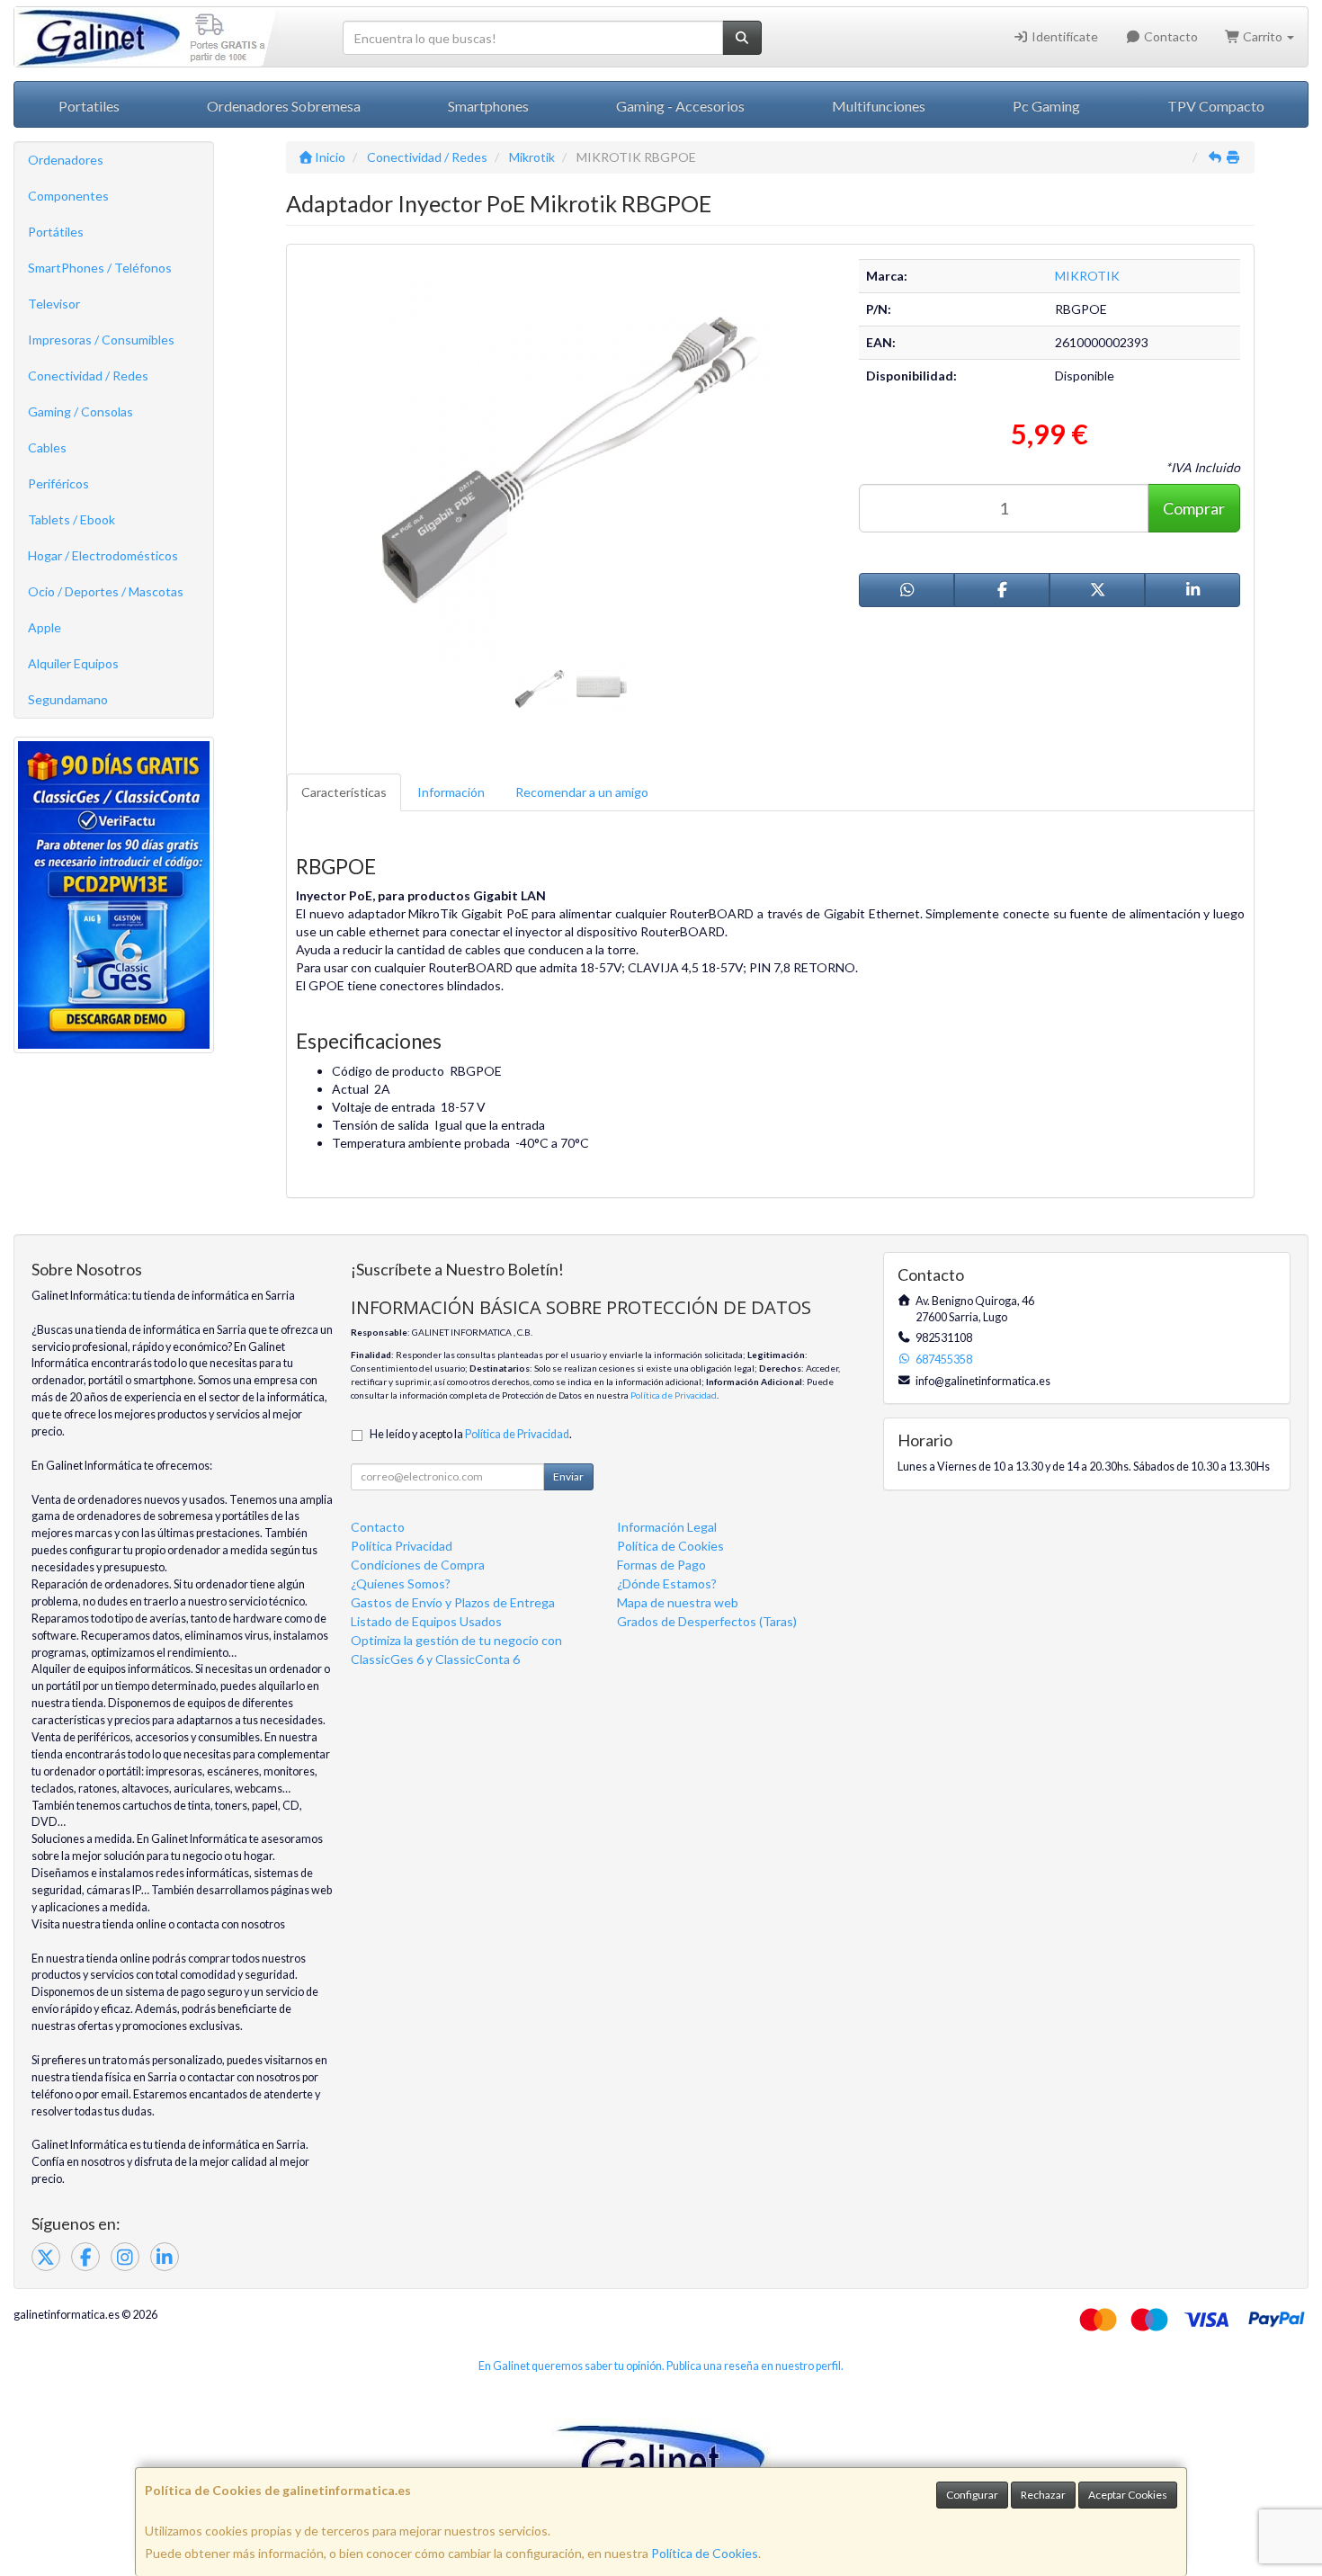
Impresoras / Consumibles (101, 340)
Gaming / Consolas (80, 411)
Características (344, 792)
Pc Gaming (1046, 106)
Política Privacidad (402, 1546)
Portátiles (56, 232)
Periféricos (58, 483)
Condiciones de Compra (418, 1565)
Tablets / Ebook (71, 519)
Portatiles (89, 106)
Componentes (68, 196)
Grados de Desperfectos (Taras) (707, 1621)
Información (451, 792)
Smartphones (488, 106)
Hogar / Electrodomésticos (103, 555)
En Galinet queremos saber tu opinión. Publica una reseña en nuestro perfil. (661, 2366)
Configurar (972, 2495)
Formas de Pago (661, 1565)
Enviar (568, 1476)
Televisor (54, 304)
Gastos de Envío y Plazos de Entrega (453, 1602)
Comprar (1194, 508)
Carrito (1263, 36)
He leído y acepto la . (471, 1434)
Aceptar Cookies (1128, 2495)
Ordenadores (66, 160)
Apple (45, 627)
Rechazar (1043, 2495)
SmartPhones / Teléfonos (100, 268)
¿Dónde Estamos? (667, 1583)
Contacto (1170, 36)
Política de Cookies (705, 2553)
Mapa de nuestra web (678, 1602)
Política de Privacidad (674, 1395)
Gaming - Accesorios (680, 106)
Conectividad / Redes (88, 376)
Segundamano (68, 699)
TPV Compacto (1216, 106)
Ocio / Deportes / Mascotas (106, 591)
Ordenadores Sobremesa (284, 106)
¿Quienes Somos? (401, 1583)
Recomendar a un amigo (582, 792)
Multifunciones (879, 106)
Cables (47, 447)
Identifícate (1063, 36)
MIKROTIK (1087, 276)
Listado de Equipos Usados (426, 1621)
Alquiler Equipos (73, 663)
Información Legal (667, 1527)
